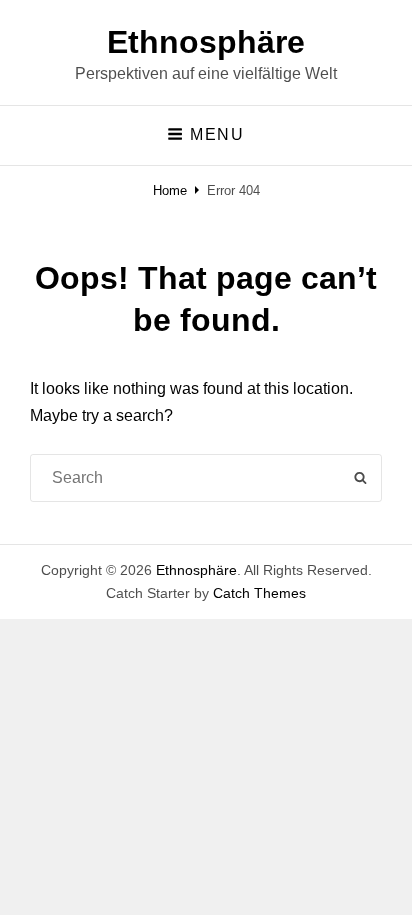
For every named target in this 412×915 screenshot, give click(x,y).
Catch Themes (259, 593)
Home (170, 190)
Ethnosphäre (206, 42)
